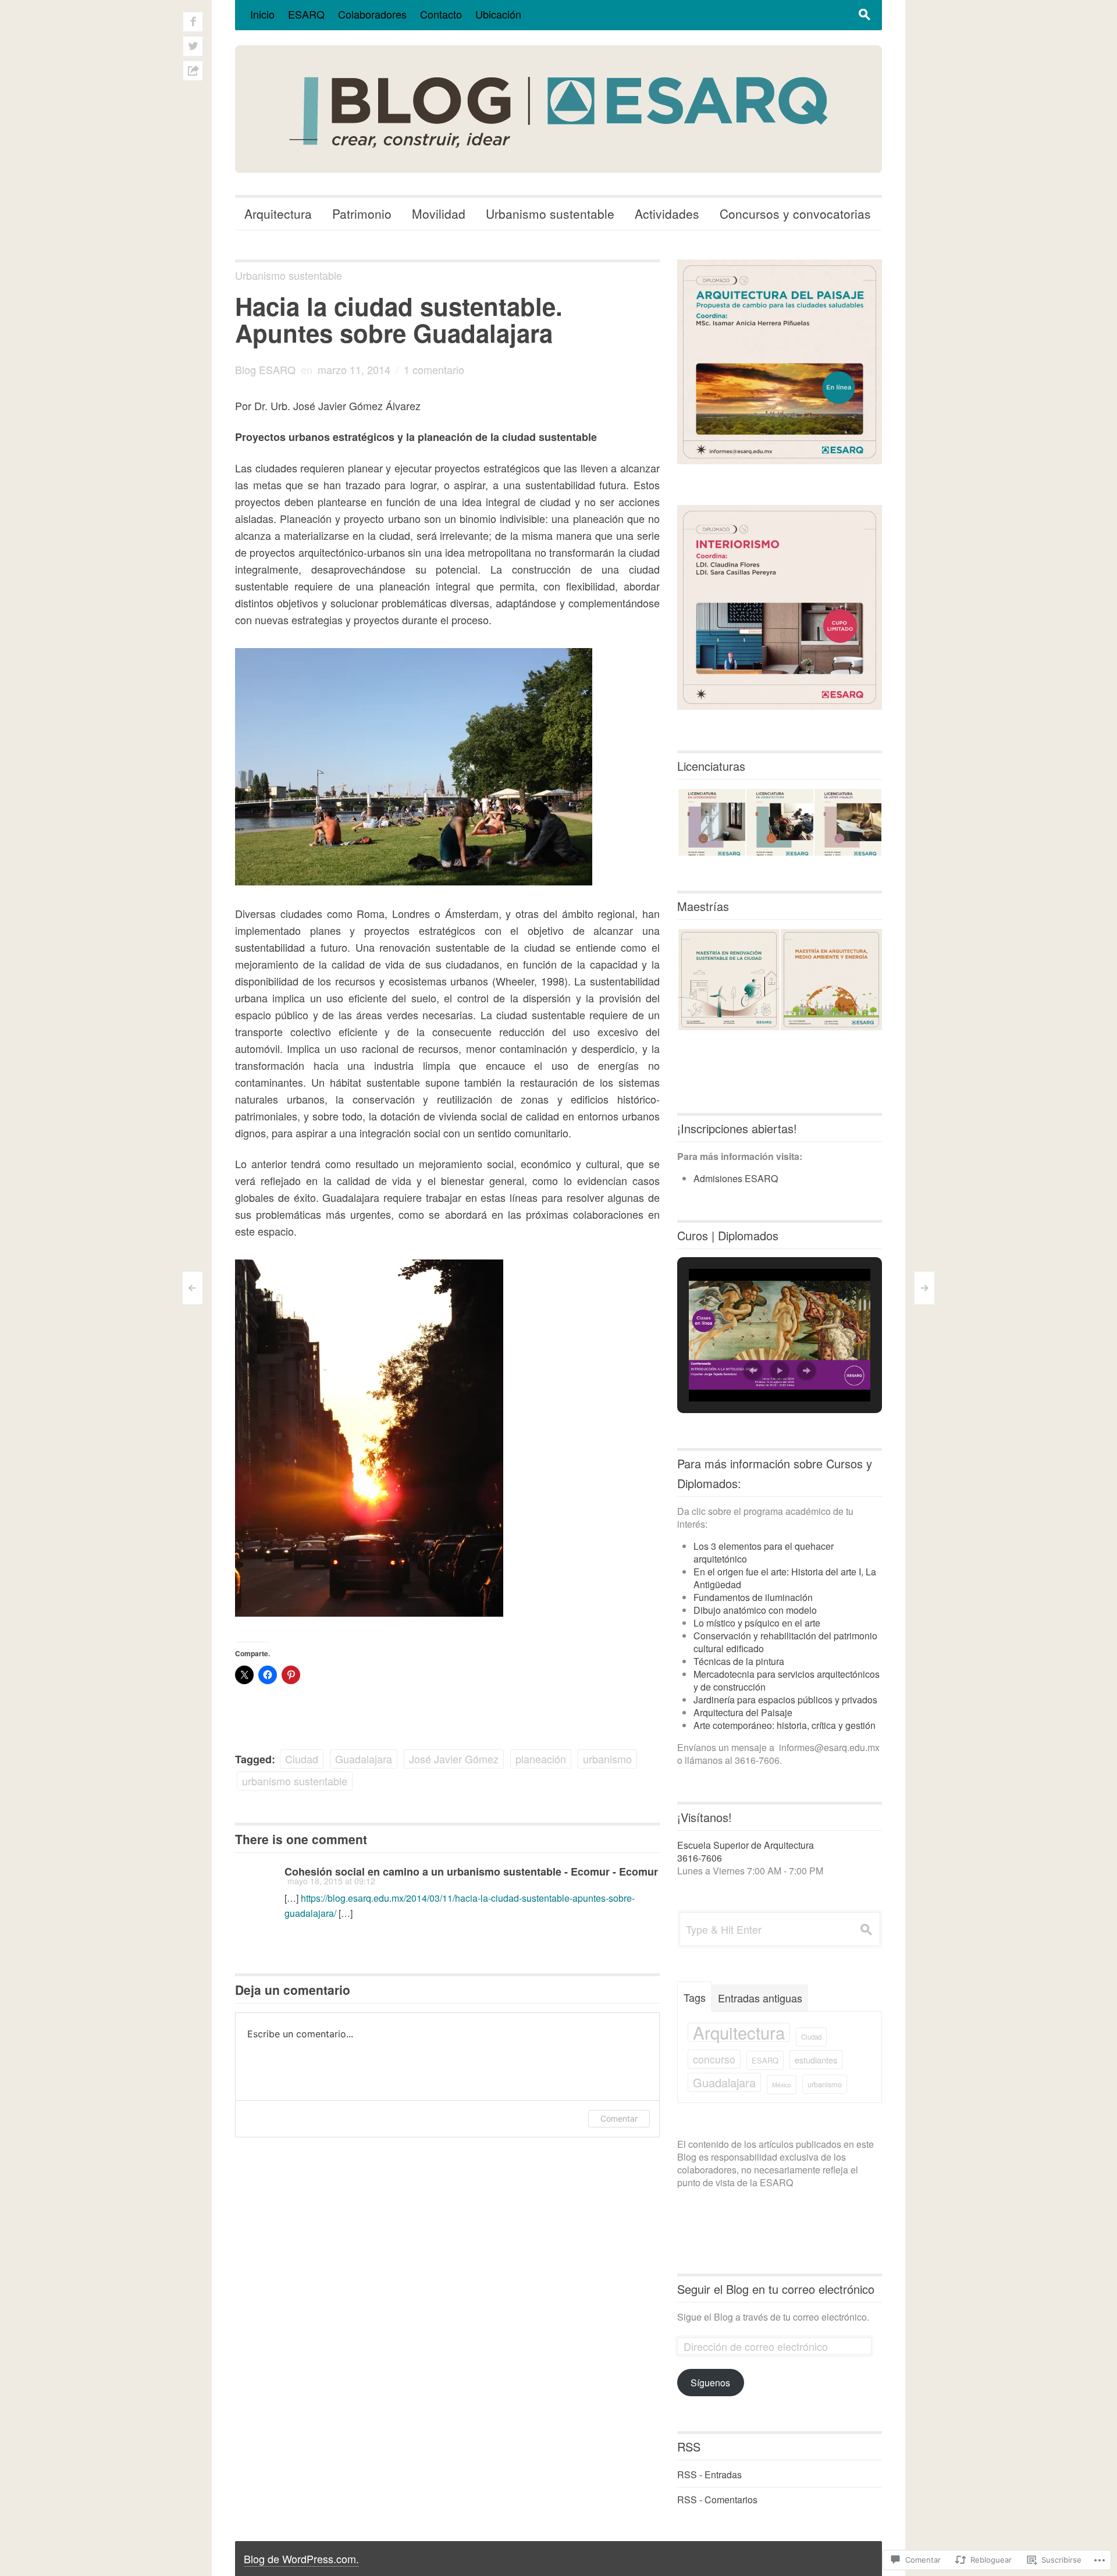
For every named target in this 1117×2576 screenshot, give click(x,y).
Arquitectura (278, 214)
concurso (714, 2059)
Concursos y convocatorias (795, 214)
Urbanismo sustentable (550, 214)
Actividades (667, 214)
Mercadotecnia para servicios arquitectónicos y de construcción (787, 1680)
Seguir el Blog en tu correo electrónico (776, 2289)
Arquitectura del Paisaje (743, 1712)
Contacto (441, 14)
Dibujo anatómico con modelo (755, 1610)
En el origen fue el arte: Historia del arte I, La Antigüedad (785, 1578)
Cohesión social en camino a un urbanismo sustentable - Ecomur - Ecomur (471, 1871)
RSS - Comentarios (717, 2499)
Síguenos (710, 2383)
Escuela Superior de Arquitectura (746, 1845)
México (782, 2085)
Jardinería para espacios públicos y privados (785, 1700)
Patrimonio (362, 214)
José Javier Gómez (454, 1759)
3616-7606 (700, 1858)
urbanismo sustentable (295, 1781)
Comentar (619, 2118)
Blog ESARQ (265, 369)
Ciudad (302, 1759)
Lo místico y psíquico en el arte (757, 1623)
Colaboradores (372, 14)
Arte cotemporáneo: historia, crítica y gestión (785, 1725)
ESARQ (306, 14)
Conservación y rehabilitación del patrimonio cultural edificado (785, 1642)
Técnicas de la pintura (739, 1661)
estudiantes (816, 2060)
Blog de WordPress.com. (301, 2559)
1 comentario (434, 369)
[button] (711, 822)
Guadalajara (364, 1759)
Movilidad (439, 214)
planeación (541, 1759)
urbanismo (607, 1759)
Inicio (262, 14)
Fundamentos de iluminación (753, 1597)
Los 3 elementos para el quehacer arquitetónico (764, 1552)
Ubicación (498, 14)
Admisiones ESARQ (736, 1178)
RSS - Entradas (709, 2474)
